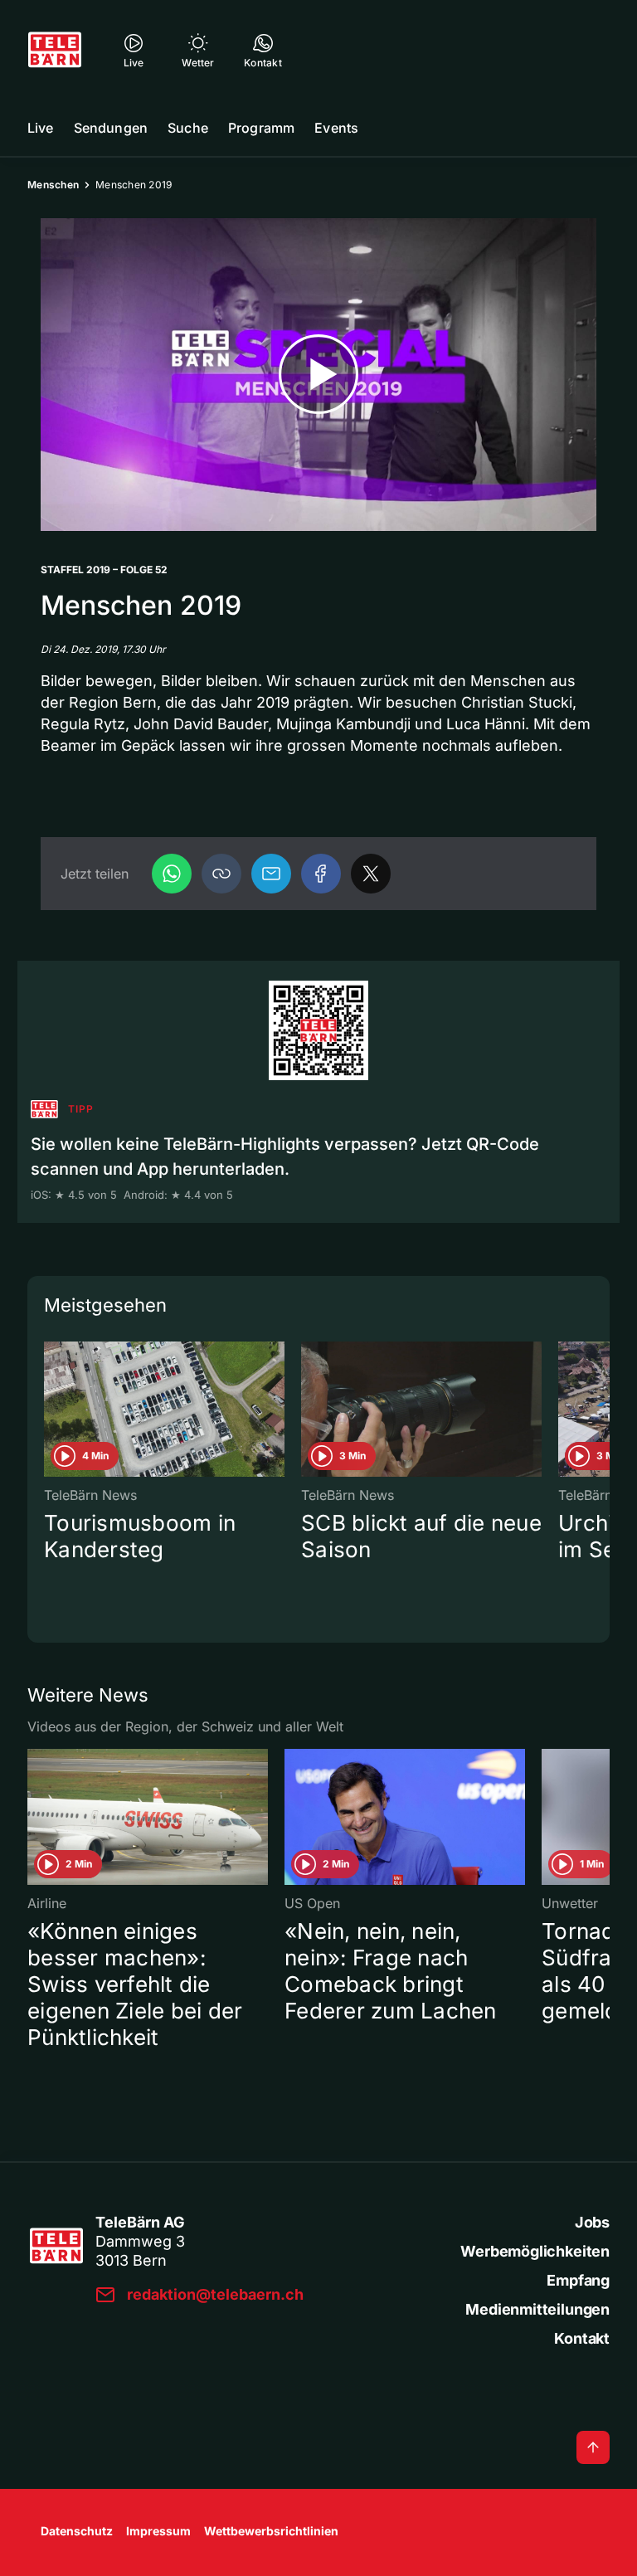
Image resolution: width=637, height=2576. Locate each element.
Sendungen (111, 128)
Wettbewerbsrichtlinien (271, 2531)
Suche (188, 128)
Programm (261, 128)
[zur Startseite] (55, 50)
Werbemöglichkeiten (535, 2251)
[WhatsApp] (172, 874)
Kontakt (582, 2338)
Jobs (592, 2222)
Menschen (53, 185)
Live (41, 128)
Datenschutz (77, 2531)
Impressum (158, 2531)
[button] (221, 874)
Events (336, 128)
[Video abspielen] (318, 375)
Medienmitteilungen (537, 2309)
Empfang (578, 2280)
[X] (371, 874)
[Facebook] (321, 874)
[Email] (271, 874)
